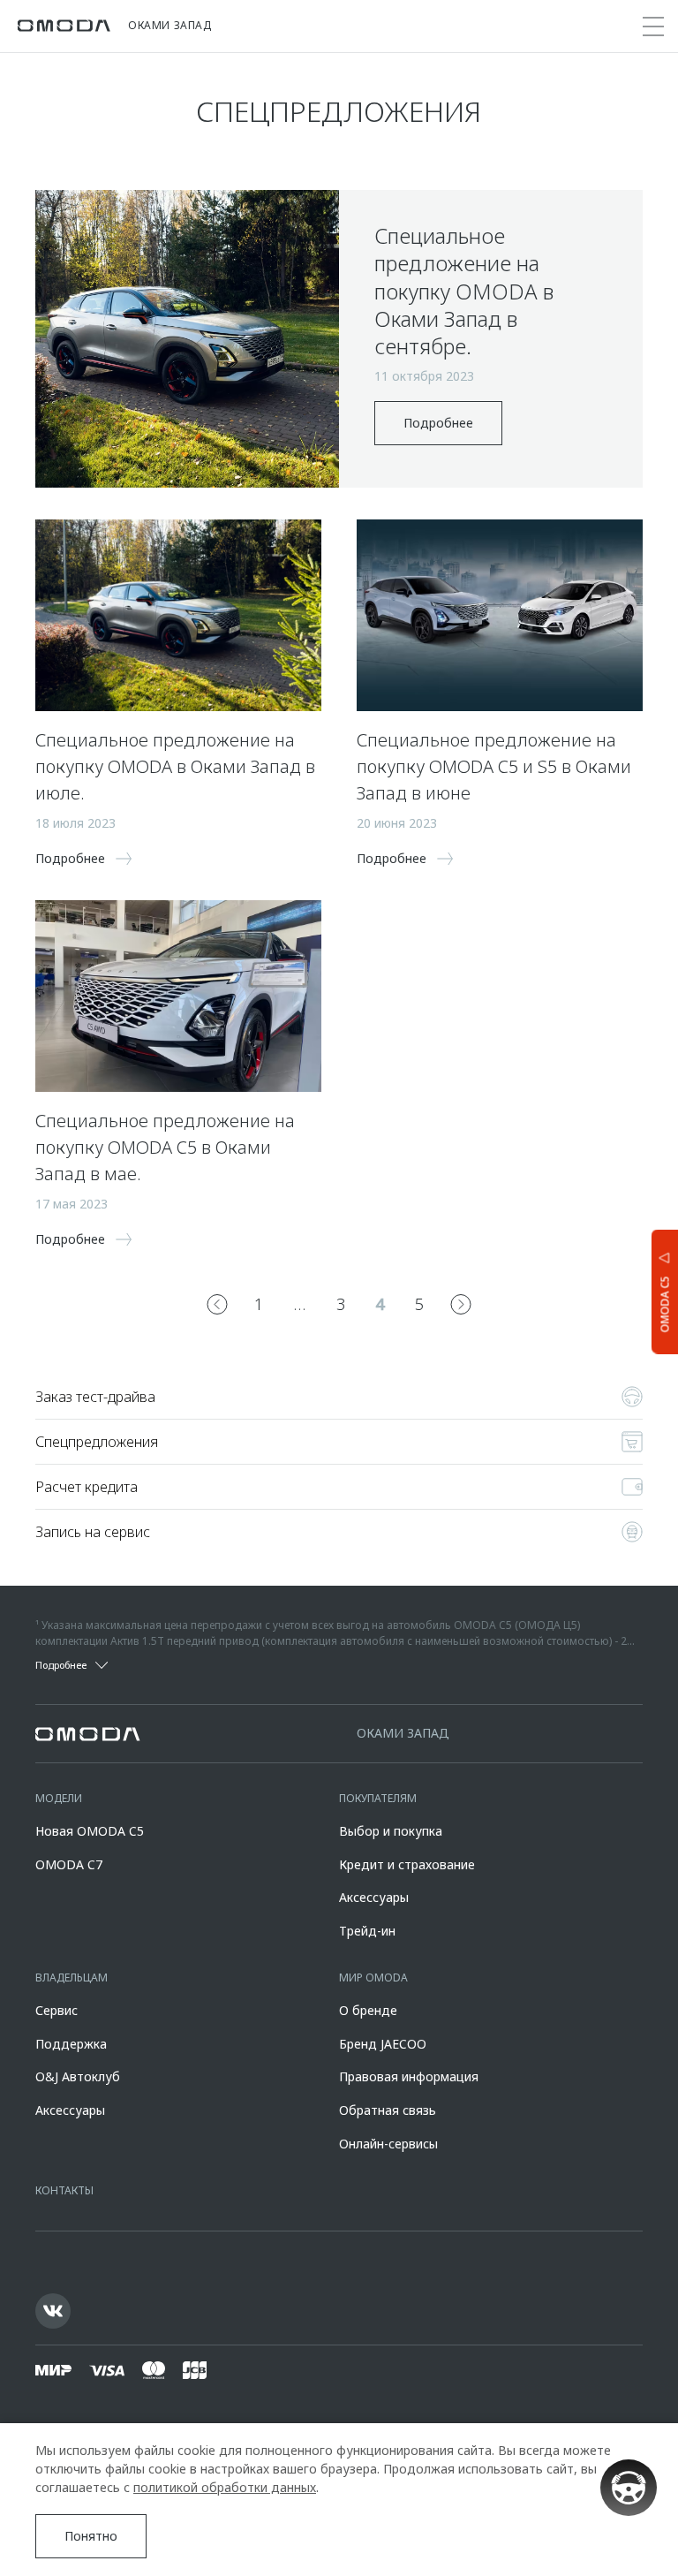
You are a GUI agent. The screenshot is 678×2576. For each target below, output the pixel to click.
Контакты (64, 2190)
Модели (59, 1798)
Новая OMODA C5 (90, 1831)
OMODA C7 (69, 1864)
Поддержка (71, 2044)
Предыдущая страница (217, 1304)
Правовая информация (409, 2076)
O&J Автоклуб (78, 2076)
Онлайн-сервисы (388, 2144)
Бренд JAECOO (383, 2044)
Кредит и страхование (407, 1864)
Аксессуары (374, 1897)
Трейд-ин (367, 1931)
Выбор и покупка (391, 1831)
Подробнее (438, 423)
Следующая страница (461, 1304)
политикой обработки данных (225, 2487)
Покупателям (378, 1798)
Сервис (56, 2010)
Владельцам (72, 1977)
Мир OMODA (373, 1977)
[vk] (53, 2311)
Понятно (91, 2536)
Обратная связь (388, 2110)
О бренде (368, 2010)
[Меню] (653, 27)
